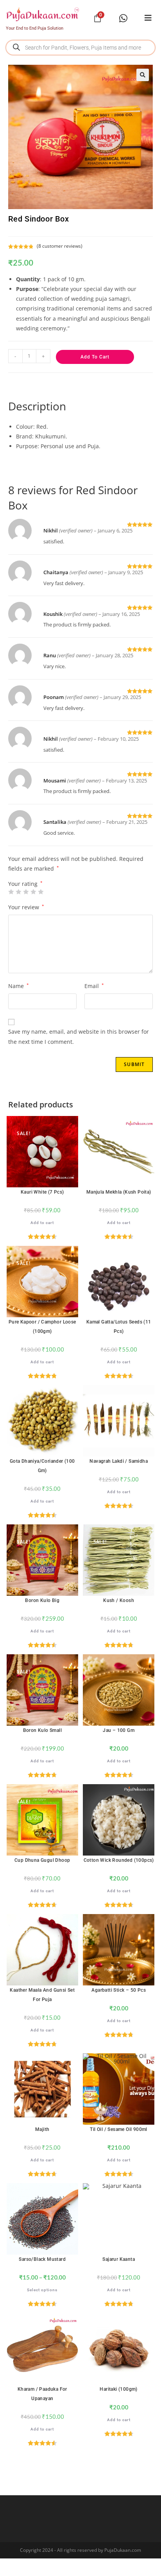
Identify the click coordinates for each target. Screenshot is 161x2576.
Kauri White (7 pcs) (42, 1192)
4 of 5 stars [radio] (33, 892)
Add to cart (95, 357)
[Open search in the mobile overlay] (80, 48)
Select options (42, 2290)
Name (19, 986)
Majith (42, 2129)
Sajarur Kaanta (119, 2259)
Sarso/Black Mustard (42, 2259)
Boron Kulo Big (42, 1600)
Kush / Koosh (119, 1600)
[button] (143, 75)
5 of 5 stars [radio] (41, 892)
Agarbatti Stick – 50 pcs (119, 1990)
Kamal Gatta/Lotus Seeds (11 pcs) (119, 1327)
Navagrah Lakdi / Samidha (119, 1461)
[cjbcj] (148, 18)
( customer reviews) (60, 246)
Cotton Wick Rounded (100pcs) (119, 1860)
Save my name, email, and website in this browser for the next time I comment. (79, 1036)
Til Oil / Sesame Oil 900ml (118, 2129)
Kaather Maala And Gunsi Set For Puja (42, 1995)
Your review (26, 907)
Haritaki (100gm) (118, 2389)
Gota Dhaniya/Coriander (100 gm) (42, 1466)
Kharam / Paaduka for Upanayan (42, 2394)
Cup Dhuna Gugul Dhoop (42, 1860)
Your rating (25, 884)
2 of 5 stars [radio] (18, 892)
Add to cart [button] (42, 1223)
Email (94, 986)
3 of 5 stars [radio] (26, 892)
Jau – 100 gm (119, 1730)
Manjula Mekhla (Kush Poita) (119, 1192)
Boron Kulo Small (42, 1730)
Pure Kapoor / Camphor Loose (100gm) (42, 1327)
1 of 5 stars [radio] (11, 892)
